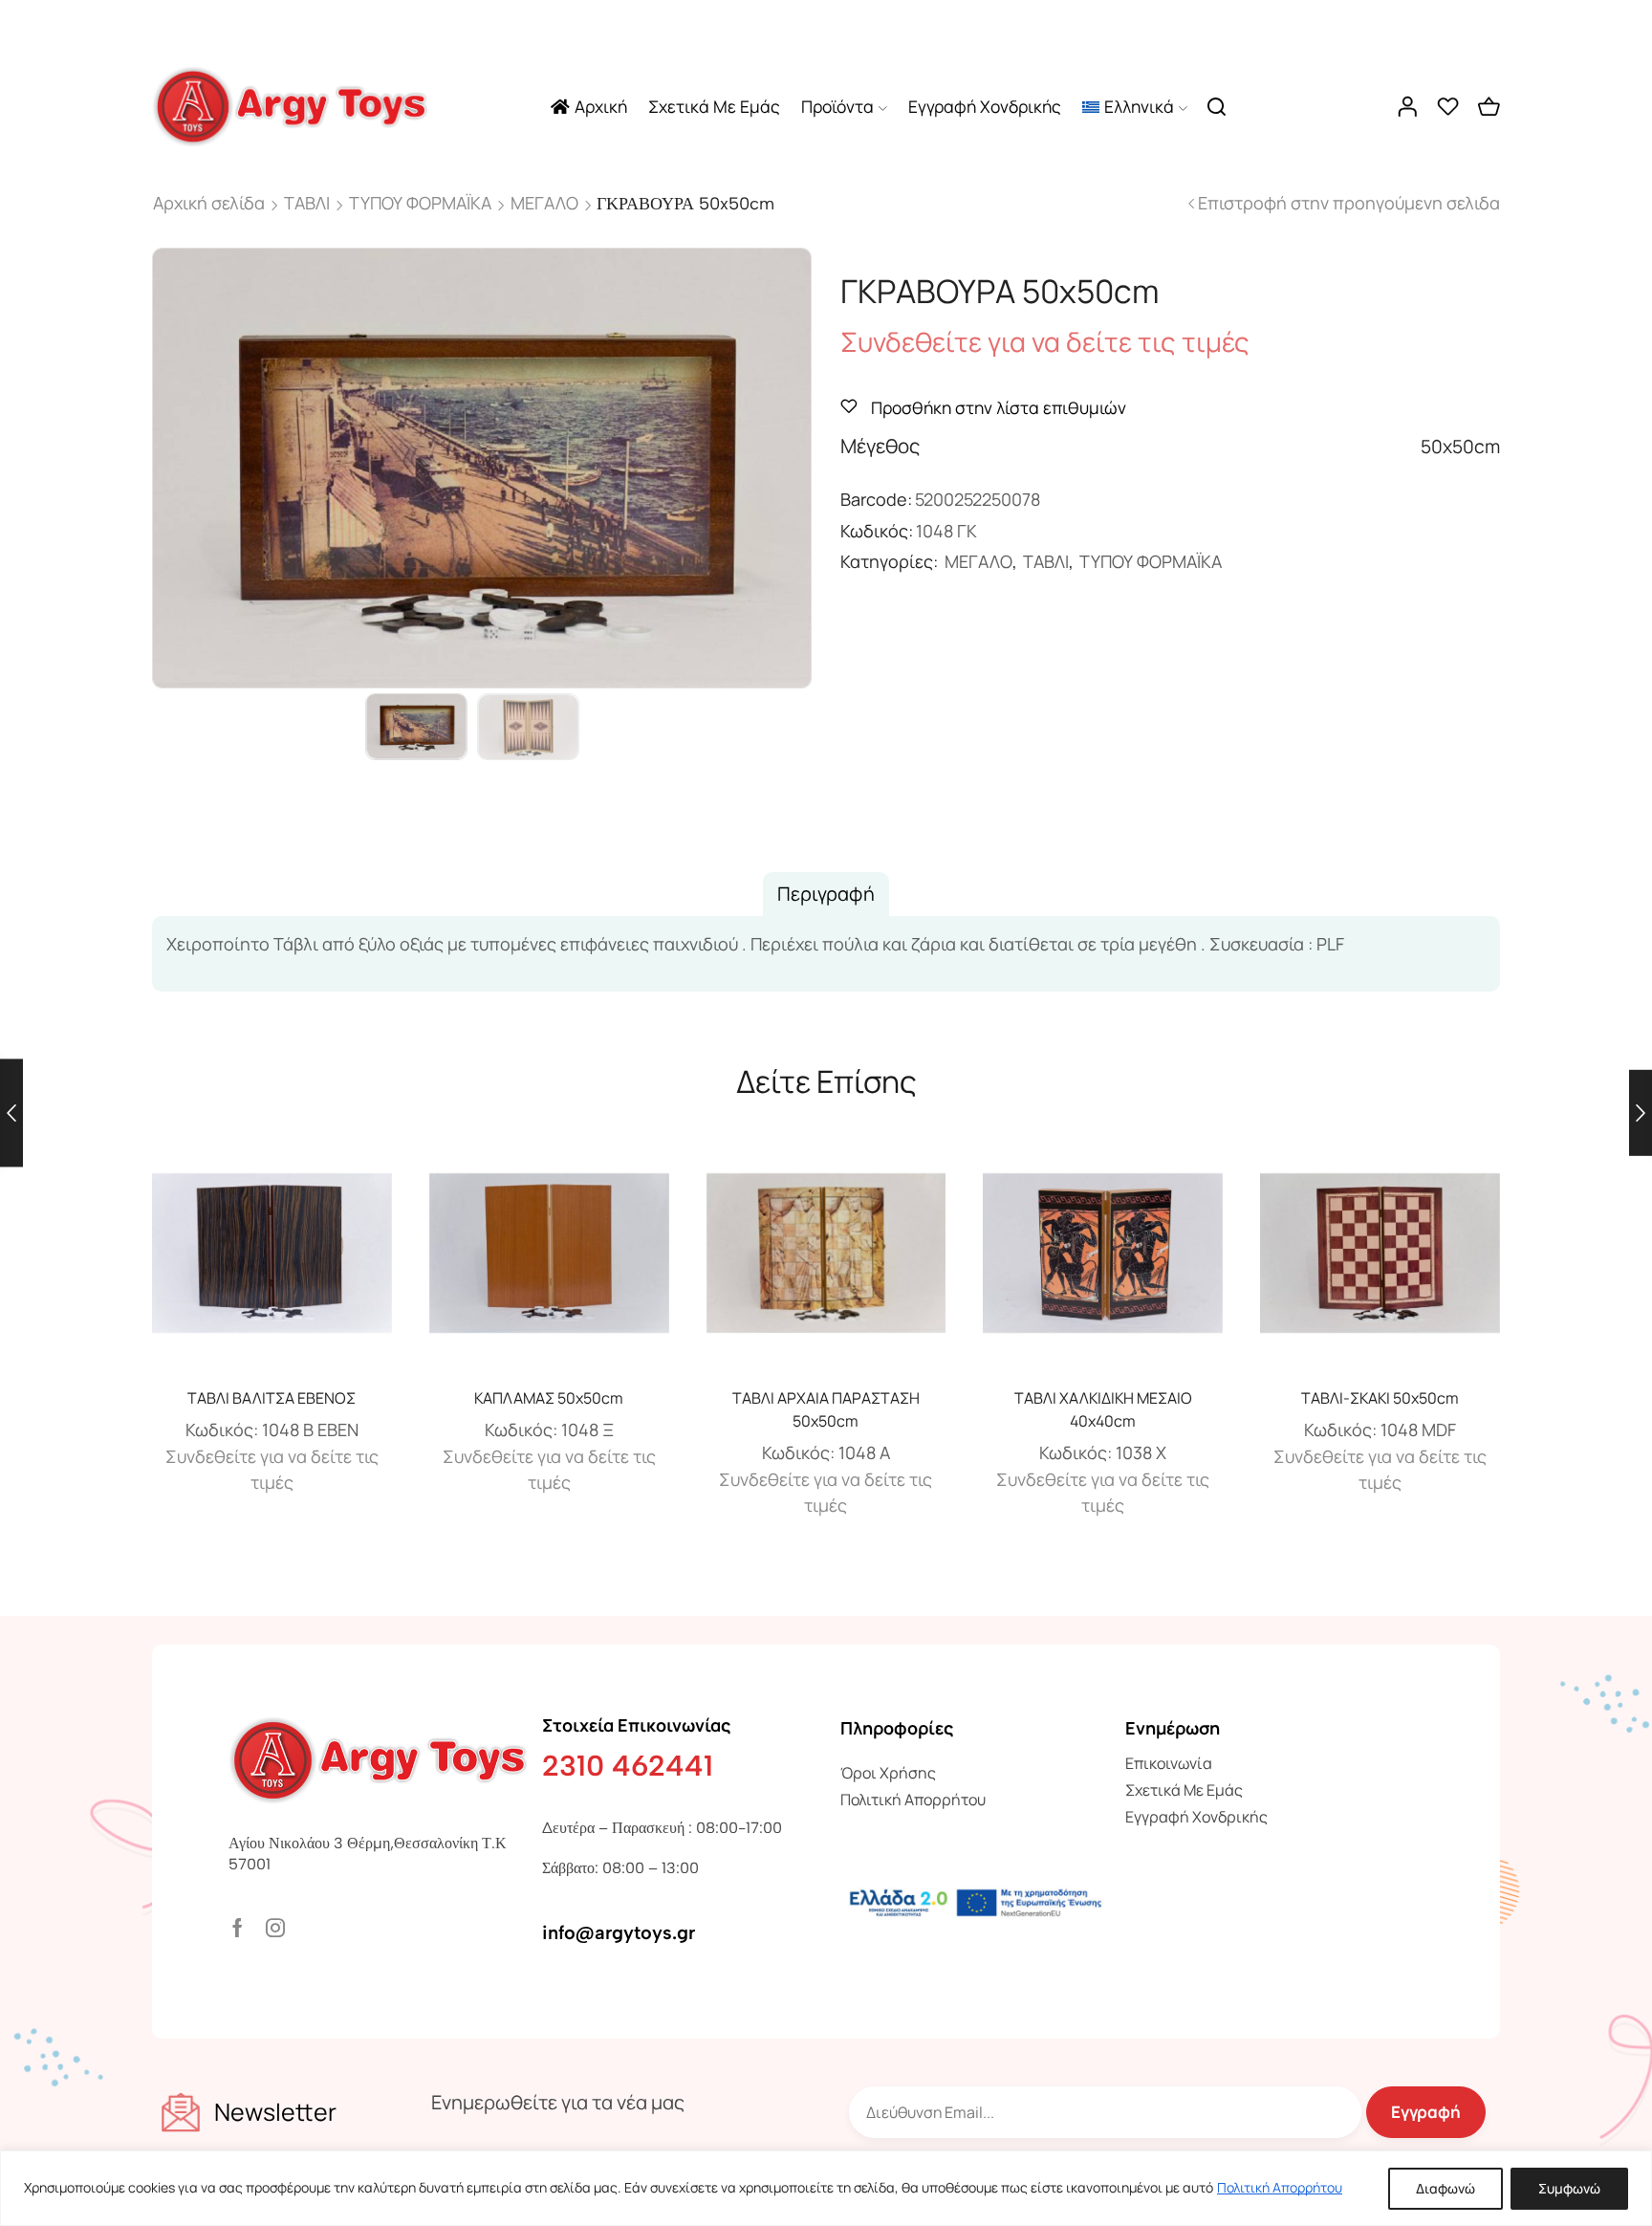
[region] (826, 2188)
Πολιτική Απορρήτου (1280, 2187)
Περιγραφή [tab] (826, 894)
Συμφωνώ (1569, 2188)
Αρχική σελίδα (209, 203)
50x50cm (1460, 446)
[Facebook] (238, 1928)
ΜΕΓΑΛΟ (544, 203)
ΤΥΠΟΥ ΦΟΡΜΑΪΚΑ (420, 203)
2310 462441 (628, 1766)
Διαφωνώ (1445, 2188)
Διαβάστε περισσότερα (272, 1260)
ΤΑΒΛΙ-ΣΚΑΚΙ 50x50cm (1380, 1398)
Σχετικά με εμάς (714, 106)
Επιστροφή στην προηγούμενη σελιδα (1349, 203)
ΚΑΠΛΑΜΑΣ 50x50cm (549, 1398)
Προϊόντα (837, 106)
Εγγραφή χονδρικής (985, 106)
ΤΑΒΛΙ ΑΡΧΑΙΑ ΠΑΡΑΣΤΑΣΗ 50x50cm (826, 1409)
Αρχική (601, 106)
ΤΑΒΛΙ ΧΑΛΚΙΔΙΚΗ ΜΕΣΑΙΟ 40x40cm (1103, 1409)
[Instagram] (275, 1928)
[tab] (826, 894)
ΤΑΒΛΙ (307, 203)
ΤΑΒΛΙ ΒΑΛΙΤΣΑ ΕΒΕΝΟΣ (272, 1398)
